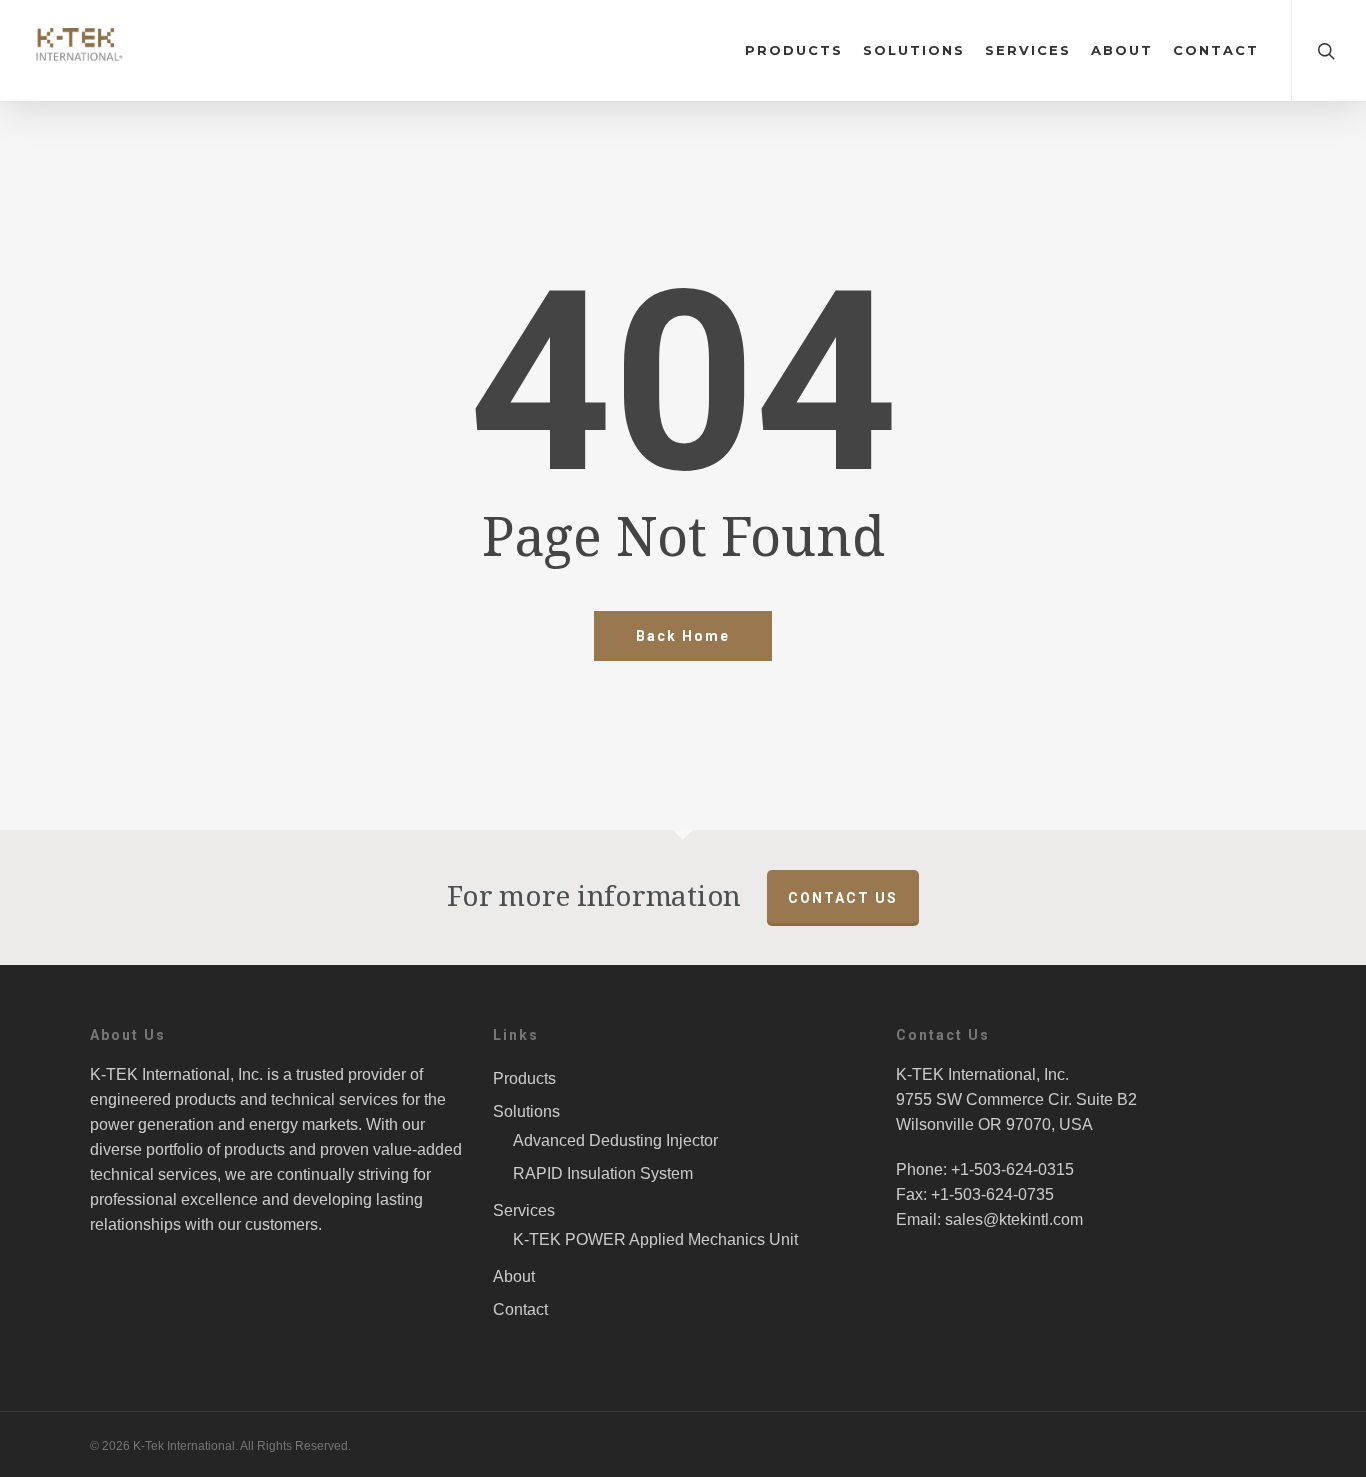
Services (1028, 50)
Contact (1216, 50)
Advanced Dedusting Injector (615, 1140)
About (1122, 50)
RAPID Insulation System (603, 1173)
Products (794, 50)
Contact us (843, 898)
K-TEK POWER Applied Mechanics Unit (655, 1239)
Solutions (914, 50)
